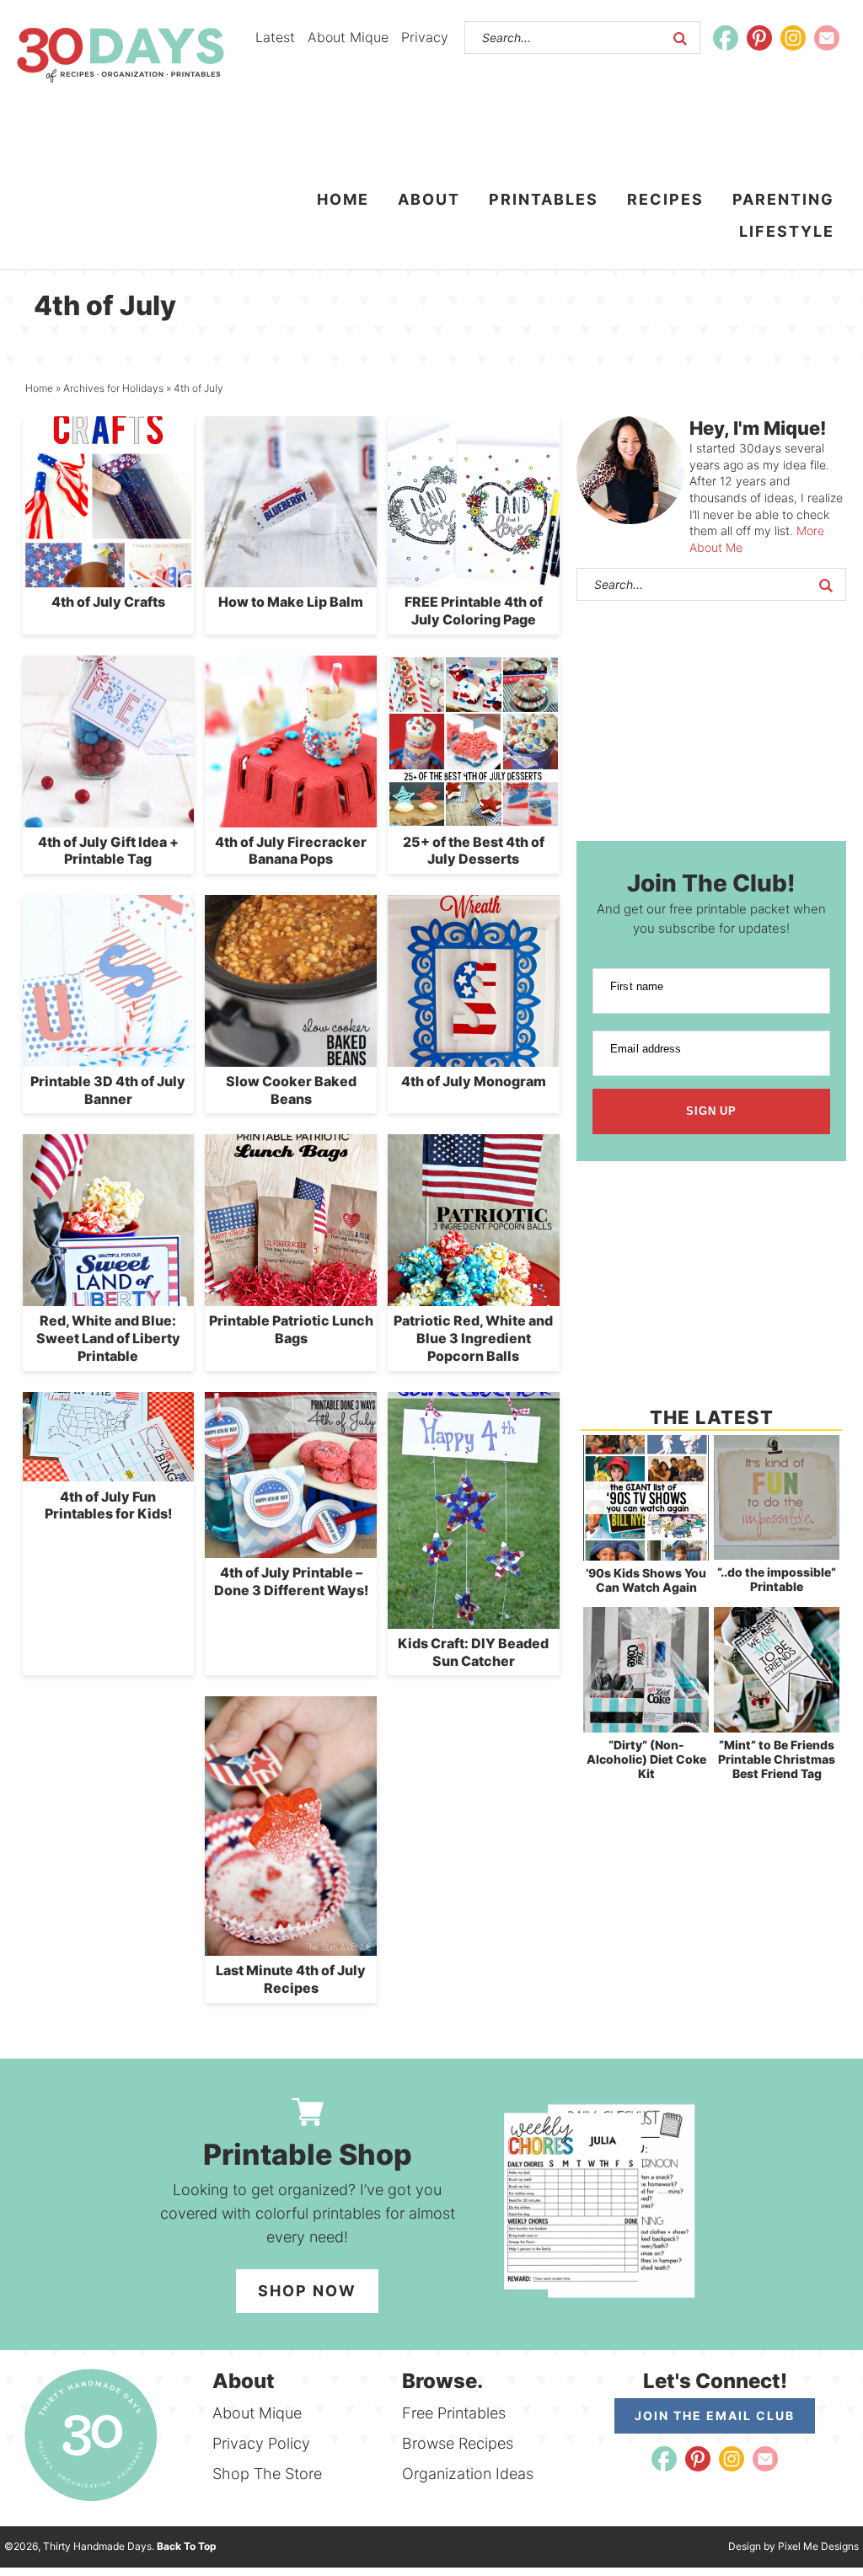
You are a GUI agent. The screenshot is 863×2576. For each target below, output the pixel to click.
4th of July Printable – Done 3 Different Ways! (291, 1581)
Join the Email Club (715, 2415)
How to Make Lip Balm (291, 602)
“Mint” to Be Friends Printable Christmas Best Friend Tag (777, 1759)
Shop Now (307, 2291)
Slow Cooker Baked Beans (291, 1090)
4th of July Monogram (474, 1081)
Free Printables (454, 2413)
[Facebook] (726, 38)
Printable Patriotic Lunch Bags (291, 1329)
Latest (275, 37)
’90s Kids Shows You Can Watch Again (646, 1580)
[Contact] (827, 38)
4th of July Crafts (108, 602)
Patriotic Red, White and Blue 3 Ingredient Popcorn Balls (473, 1338)
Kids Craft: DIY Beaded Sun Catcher (473, 1652)
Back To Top (187, 2546)
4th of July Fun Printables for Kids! (108, 1505)
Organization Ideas (468, 2474)
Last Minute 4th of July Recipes (291, 1979)
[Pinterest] (759, 38)
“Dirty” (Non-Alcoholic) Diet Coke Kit (646, 1759)
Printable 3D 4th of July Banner (108, 1090)
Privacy (425, 37)
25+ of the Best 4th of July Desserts (474, 851)
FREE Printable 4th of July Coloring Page (474, 611)
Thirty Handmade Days (121, 55)
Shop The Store (267, 2474)
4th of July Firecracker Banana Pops (291, 851)
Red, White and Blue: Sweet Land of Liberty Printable (108, 1338)
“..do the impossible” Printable (777, 1579)
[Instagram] (793, 38)
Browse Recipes (458, 2443)
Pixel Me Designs (818, 2546)
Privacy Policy (261, 2443)
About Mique (348, 37)
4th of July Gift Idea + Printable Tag (108, 851)
